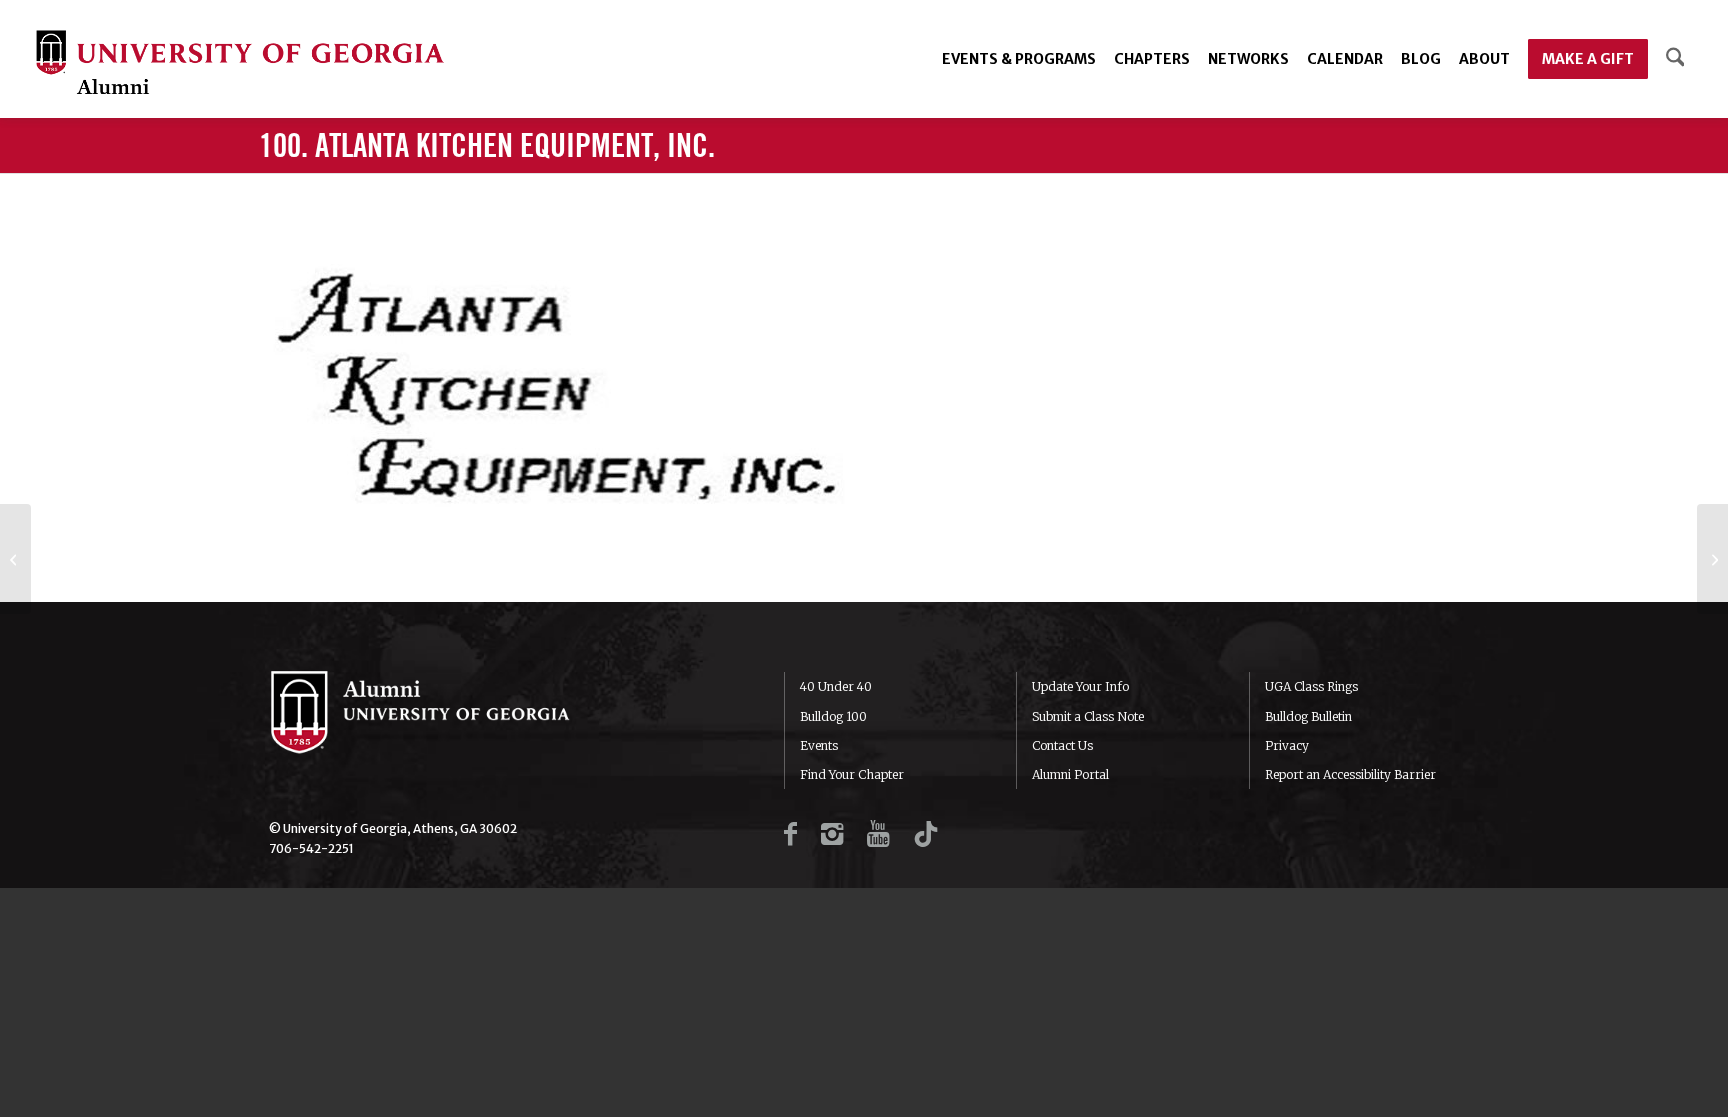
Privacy (1287, 745)
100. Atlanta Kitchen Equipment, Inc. (487, 147)
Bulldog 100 (833, 716)
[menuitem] (1019, 59)
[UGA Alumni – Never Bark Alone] (240, 64)
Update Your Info (1080, 686)
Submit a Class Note (1088, 716)
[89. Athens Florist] (15, 559)
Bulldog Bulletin (1308, 716)
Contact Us (1062, 745)
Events (819, 745)
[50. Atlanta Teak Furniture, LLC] (1712, 559)
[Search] (1675, 59)
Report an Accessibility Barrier (1350, 774)
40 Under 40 (836, 686)
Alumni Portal (1070, 774)
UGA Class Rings (1311, 686)
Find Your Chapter (852, 774)
